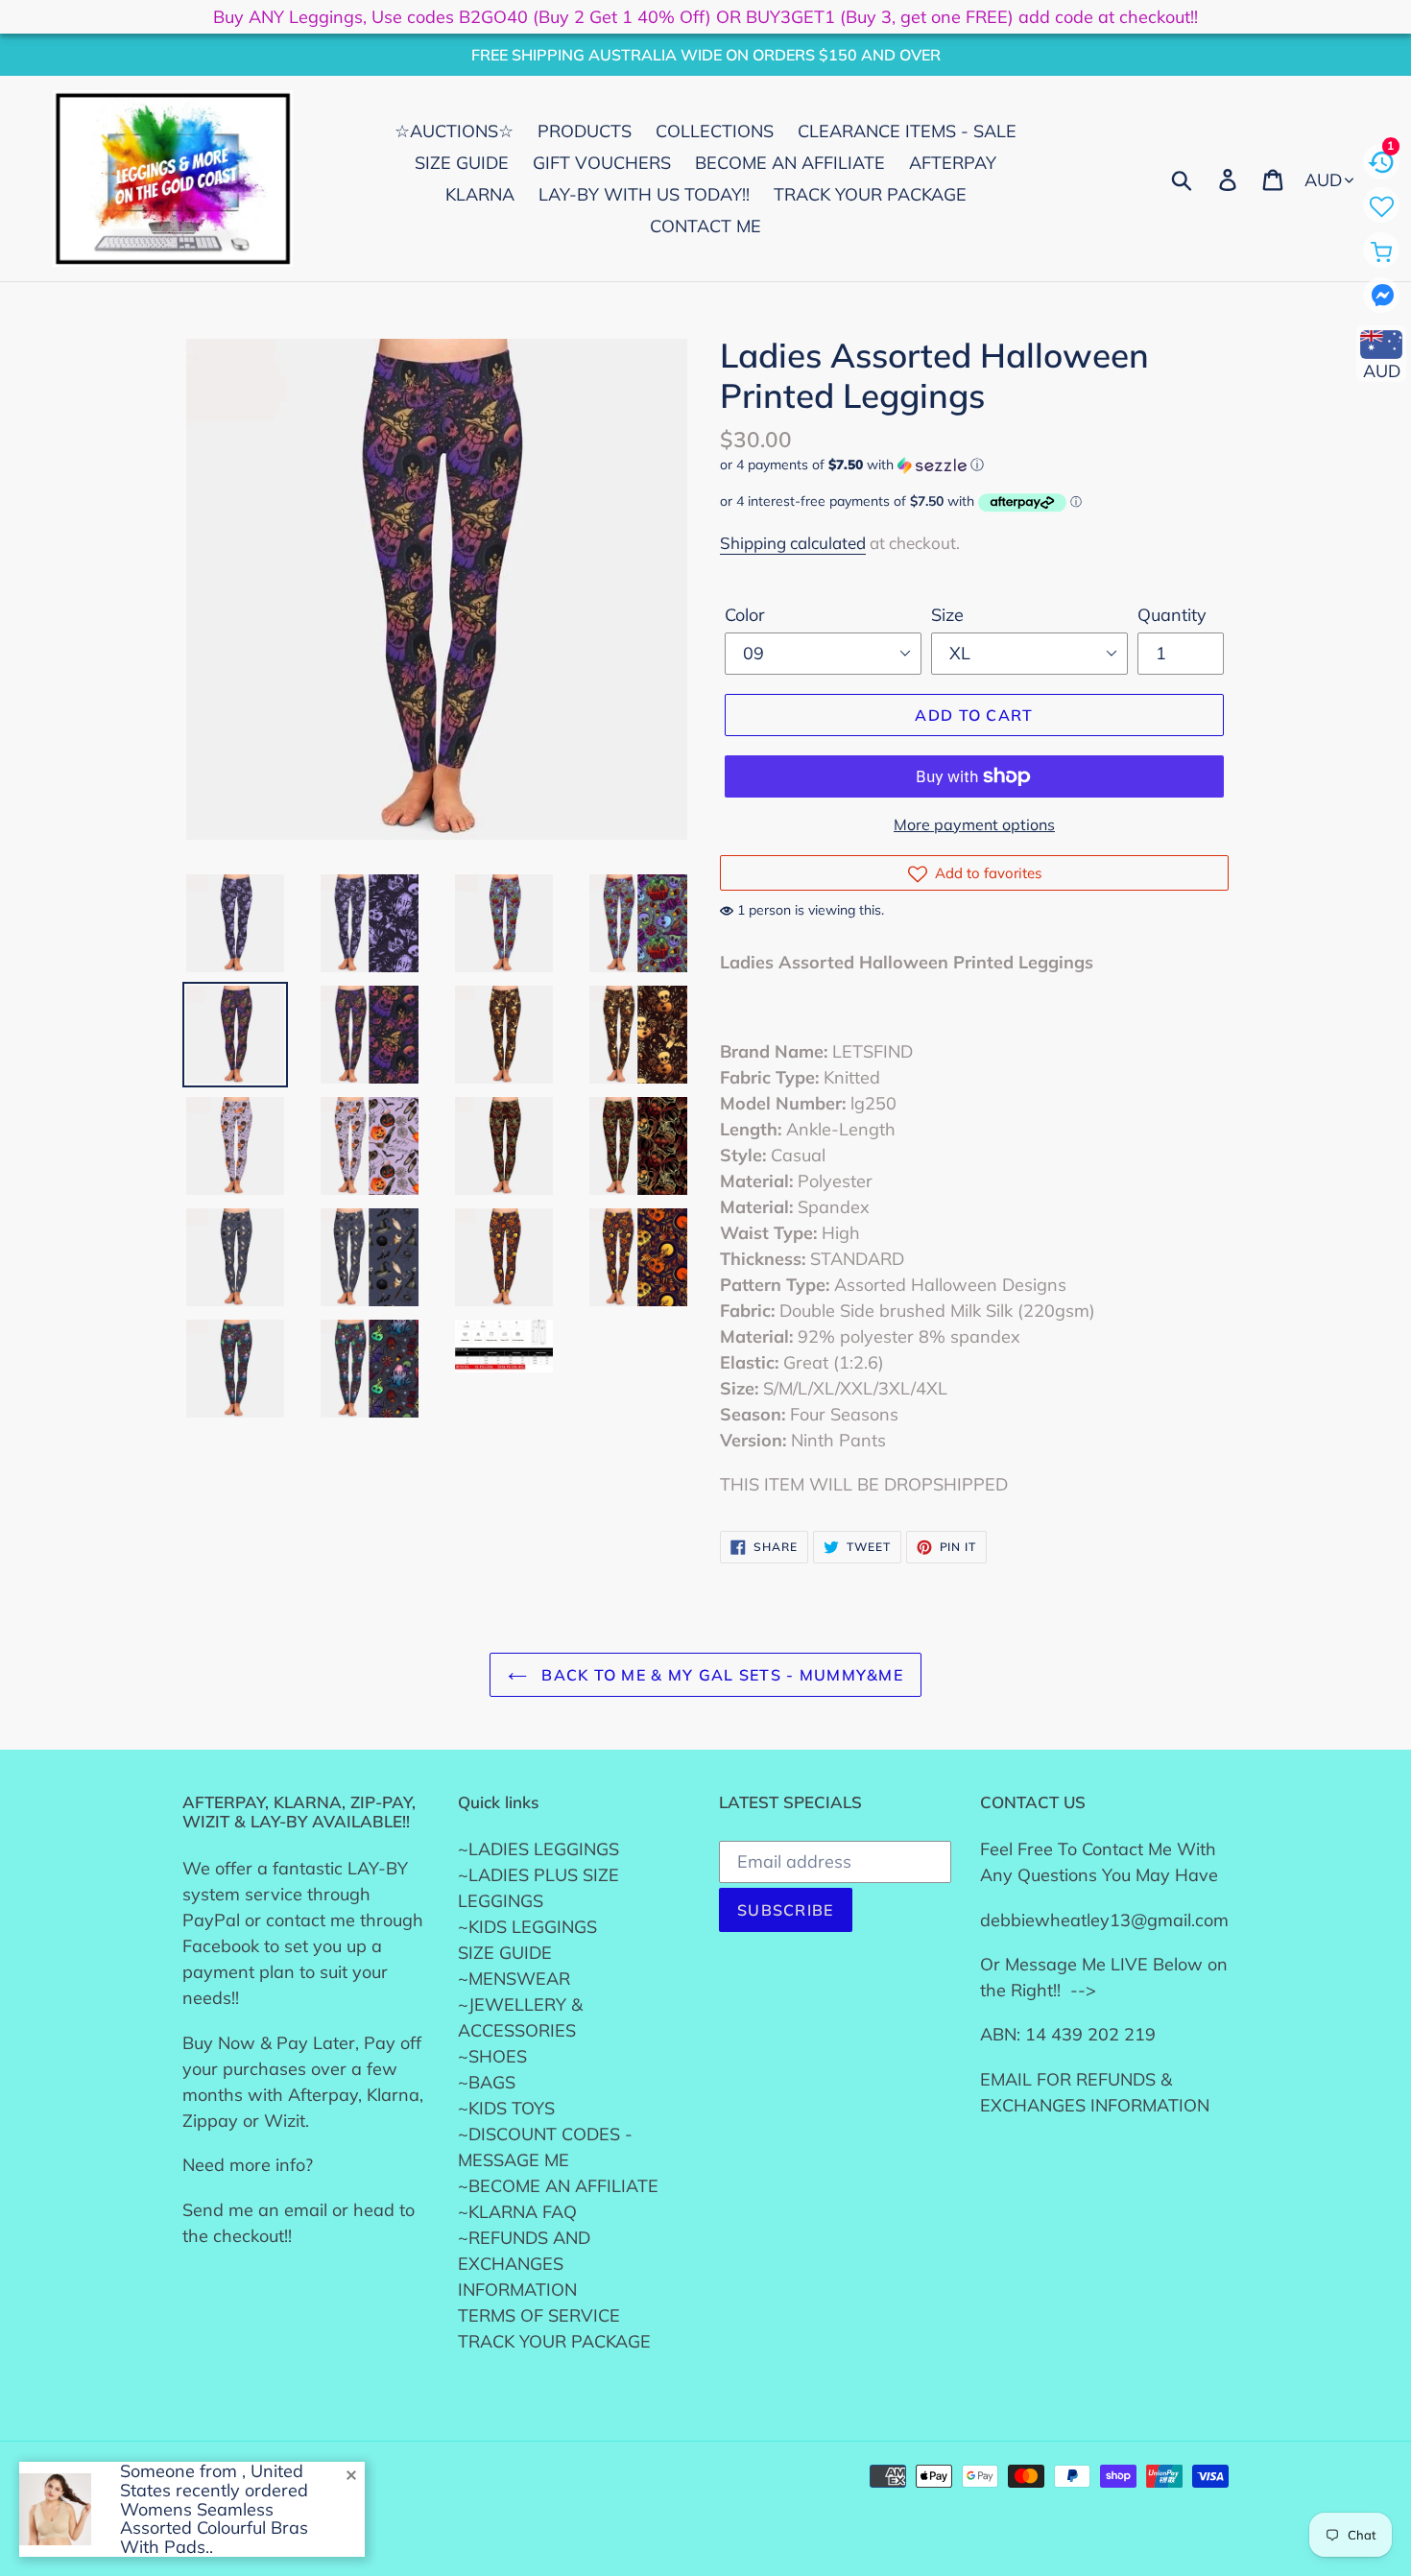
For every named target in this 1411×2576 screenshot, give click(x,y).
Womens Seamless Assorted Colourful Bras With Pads (214, 2528)
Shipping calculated (793, 543)
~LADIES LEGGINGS (538, 1849)
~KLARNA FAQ (517, 2212)
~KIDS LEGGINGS (527, 1927)
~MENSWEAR (514, 1979)
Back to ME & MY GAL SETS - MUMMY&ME (720, 1675)
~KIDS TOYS (506, 2108)
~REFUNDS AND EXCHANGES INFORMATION (524, 2264)
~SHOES (492, 2056)
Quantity (1172, 615)
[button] (974, 465)
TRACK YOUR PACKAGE (554, 2341)
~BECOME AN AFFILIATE (558, 2186)
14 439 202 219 (1090, 2034)
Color (745, 615)
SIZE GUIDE (505, 1953)
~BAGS (487, 2082)
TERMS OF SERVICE (539, 2315)
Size (947, 615)
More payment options (974, 824)
